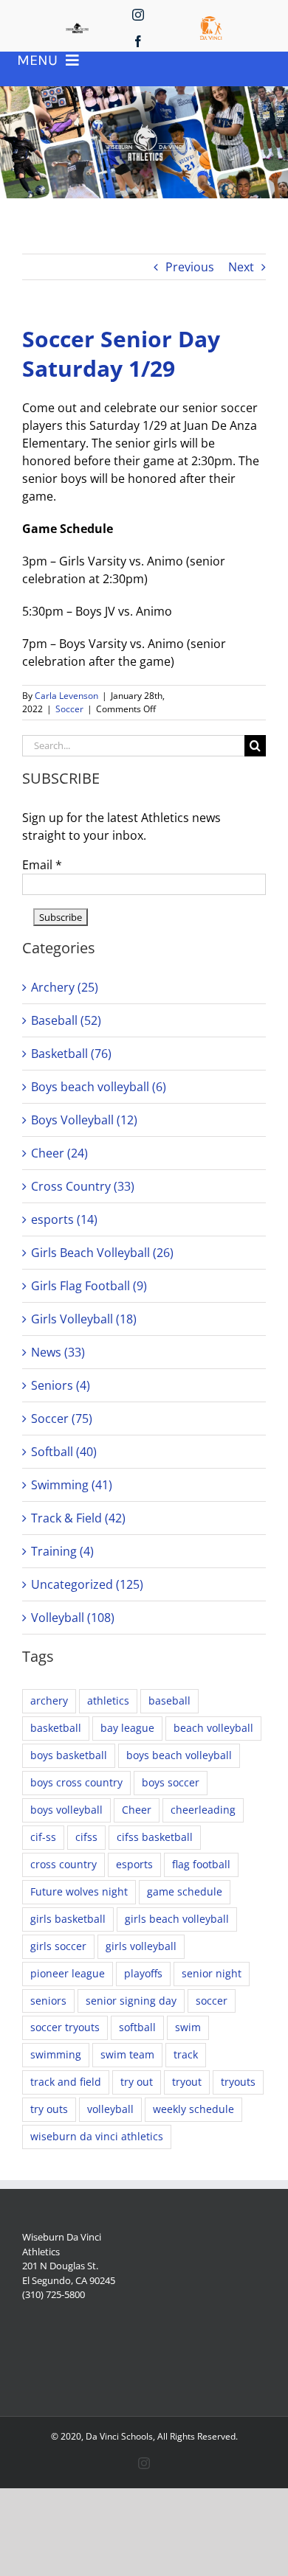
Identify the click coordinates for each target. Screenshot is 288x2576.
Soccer (69, 709)
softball (137, 2027)
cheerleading (203, 1810)
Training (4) (62, 1551)
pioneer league (68, 1973)
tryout (187, 2082)
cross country (64, 1864)
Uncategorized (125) (87, 1584)
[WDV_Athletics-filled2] (77, 29)
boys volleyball (66, 1810)
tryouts (238, 2082)
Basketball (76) (71, 1054)
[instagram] (138, 15)
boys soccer (171, 1782)
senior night (212, 1973)
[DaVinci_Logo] (211, 22)
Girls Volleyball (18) (84, 1319)
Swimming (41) (72, 1485)
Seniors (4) (61, 1385)
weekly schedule (193, 2109)
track (186, 2054)
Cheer (137, 1810)
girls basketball (68, 1919)
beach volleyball (213, 1728)
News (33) (58, 1352)
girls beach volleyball (177, 1919)
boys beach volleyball (179, 1755)
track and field (66, 2082)
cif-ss (43, 1837)
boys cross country (76, 1782)
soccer (212, 2001)
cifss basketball (155, 1837)
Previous (190, 267)
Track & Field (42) (78, 1518)
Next (241, 267)
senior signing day (131, 2001)
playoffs (143, 1973)
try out (137, 2082)
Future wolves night (79, 1891)
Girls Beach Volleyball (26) (102, 1253)
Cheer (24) (59, 1153)
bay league (127, 1728)
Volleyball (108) (73, 1618)
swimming (56, 2054)
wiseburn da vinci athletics (97, 2136)
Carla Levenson (66, 696)
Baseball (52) (66, 1020)
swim (188, 2027)
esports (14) (64, 1219)
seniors (48, 2001)
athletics (108, 1700)
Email (42, 865)
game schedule (185, 1891)
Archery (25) (65, 987)
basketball (56, 1728)
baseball (169, 1700)
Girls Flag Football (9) (89, 1286)
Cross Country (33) (83, 1186)
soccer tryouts (65, 2027)
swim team (127, 2054)
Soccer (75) (62, 1418)
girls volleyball (141, 1946)
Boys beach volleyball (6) (99, 1087)
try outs (49, 2109)
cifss (86, 1837)
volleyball (110, 2109)
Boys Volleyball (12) (84, 1120)
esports (134, 1864)
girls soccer (58, 1946)
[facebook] (138, 41)
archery (49, 1700)
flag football (201, 1864)
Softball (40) (64, 1452)
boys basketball (69, 1755)
